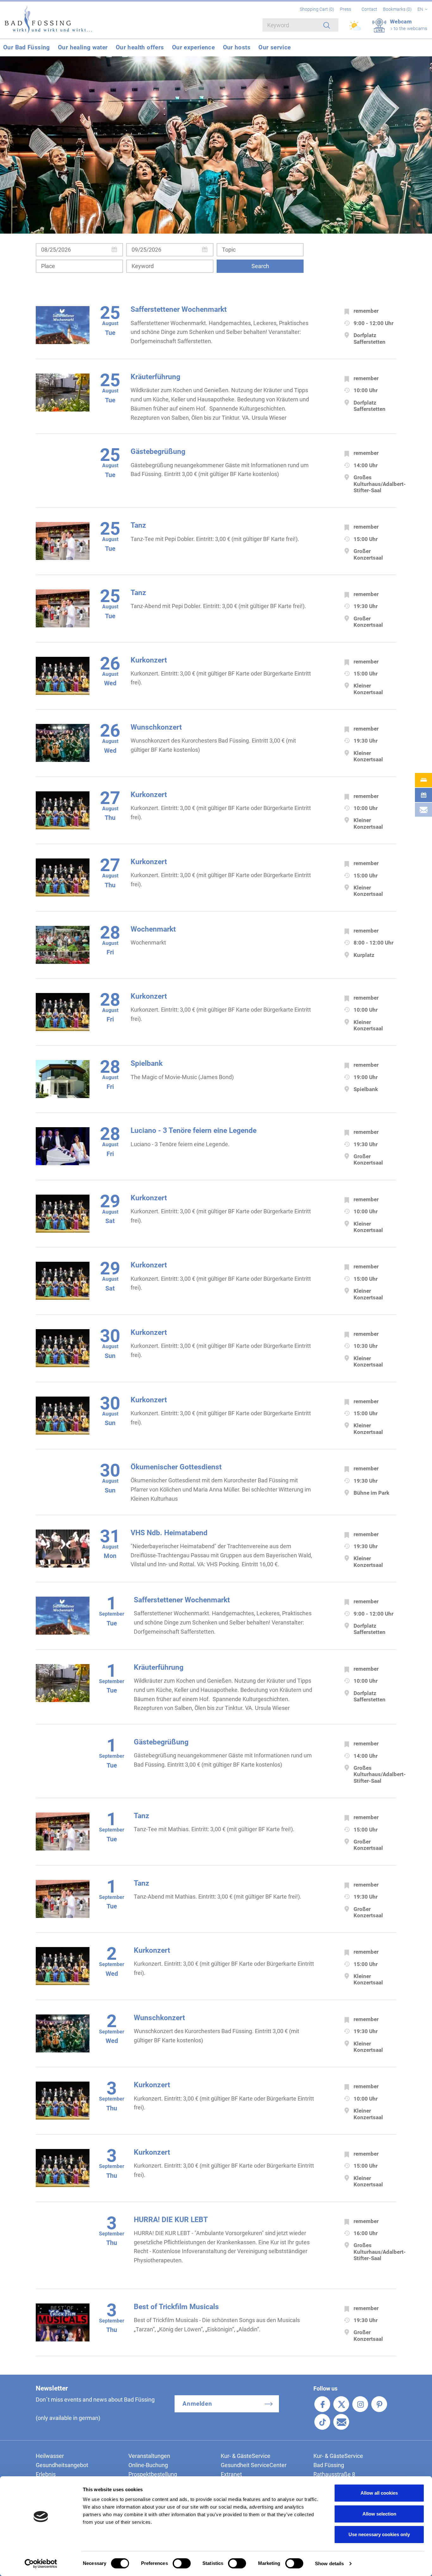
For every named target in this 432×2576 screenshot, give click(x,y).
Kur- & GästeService (246, 2456)
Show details (329, 2563)
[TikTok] (322, 2422)
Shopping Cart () (318, 9)
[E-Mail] (341, 2422)
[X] (341, 2404)
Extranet (231, 2474)
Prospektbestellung (153, 2474)
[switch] (182, 2563)
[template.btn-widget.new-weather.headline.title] (356, 28)
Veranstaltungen (149, 2456)
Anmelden (197, 2404)
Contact (369, 9)
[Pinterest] (379, 2404)
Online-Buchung (148, 2465)
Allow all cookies (379, 2493)
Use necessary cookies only (379, 2534)
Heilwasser (50, 2456)
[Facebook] (322, 2404)
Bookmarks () (398, 9)
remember (366, 311)
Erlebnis (46, 2474)
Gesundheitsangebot (62, 2465)
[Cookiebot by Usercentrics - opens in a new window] (41, 2564)
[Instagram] (360, 2404)
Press (346, 9)
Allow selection (379, 2514)
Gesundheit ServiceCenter (254, 2465)
